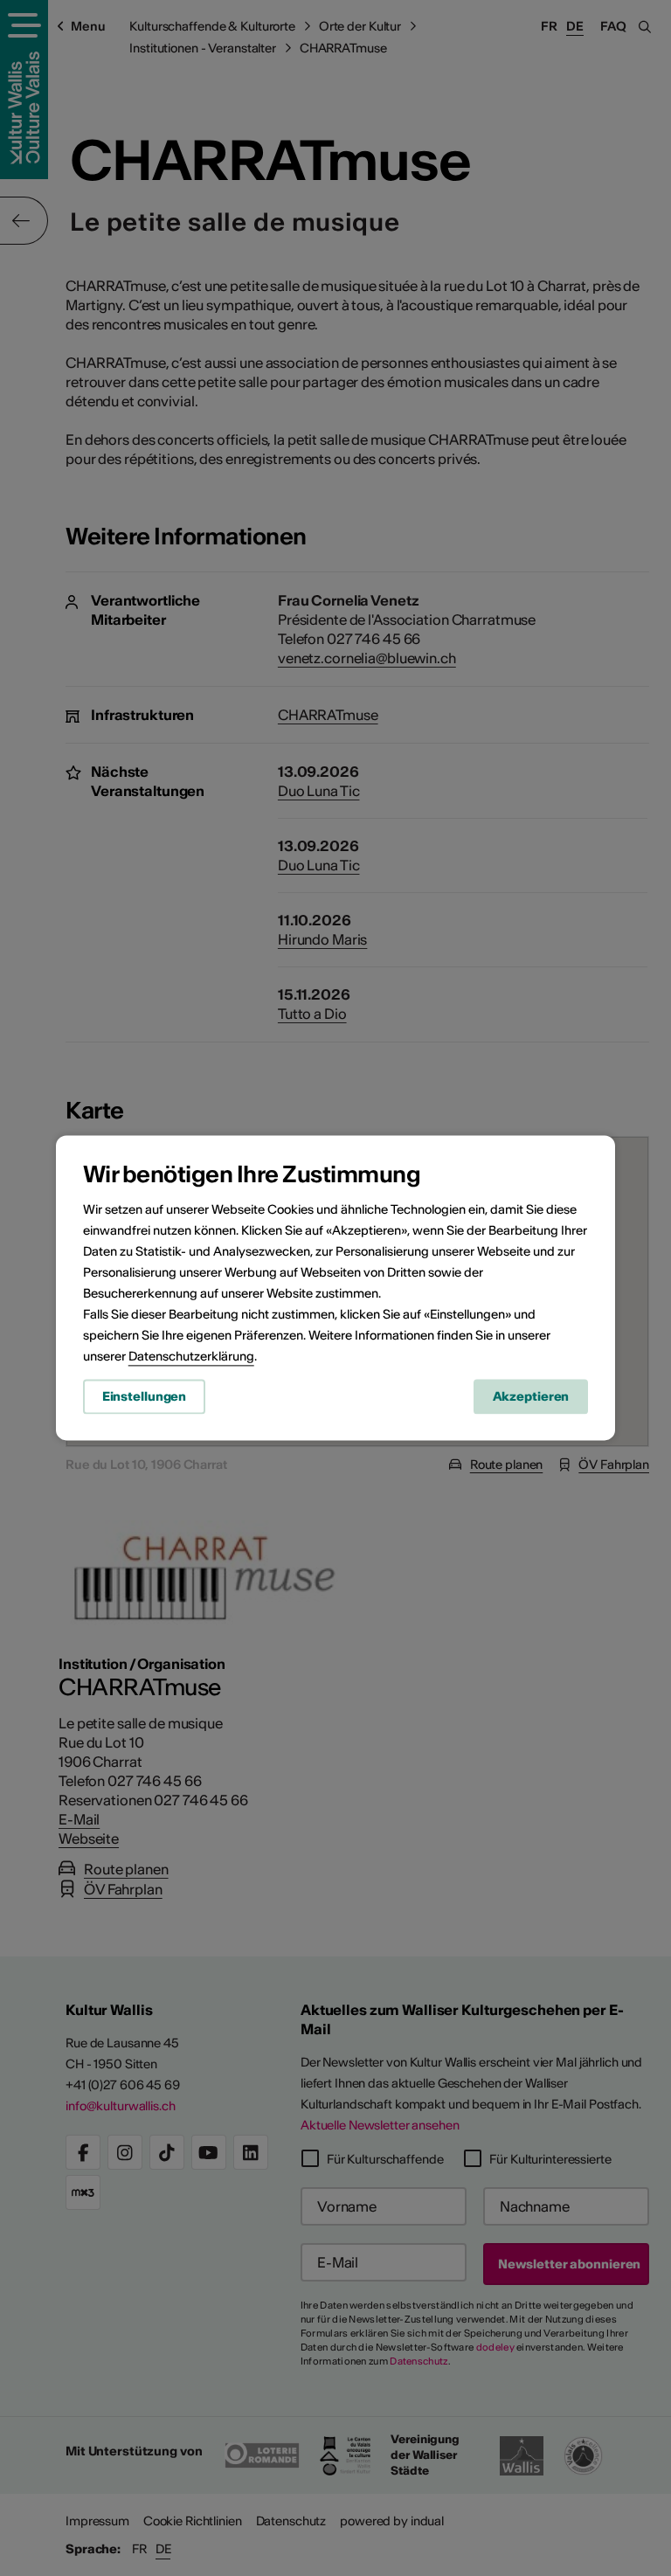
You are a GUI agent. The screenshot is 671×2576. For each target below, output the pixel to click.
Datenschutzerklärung (191, 1356)
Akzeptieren (531, 1396)
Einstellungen (144, 1396)
